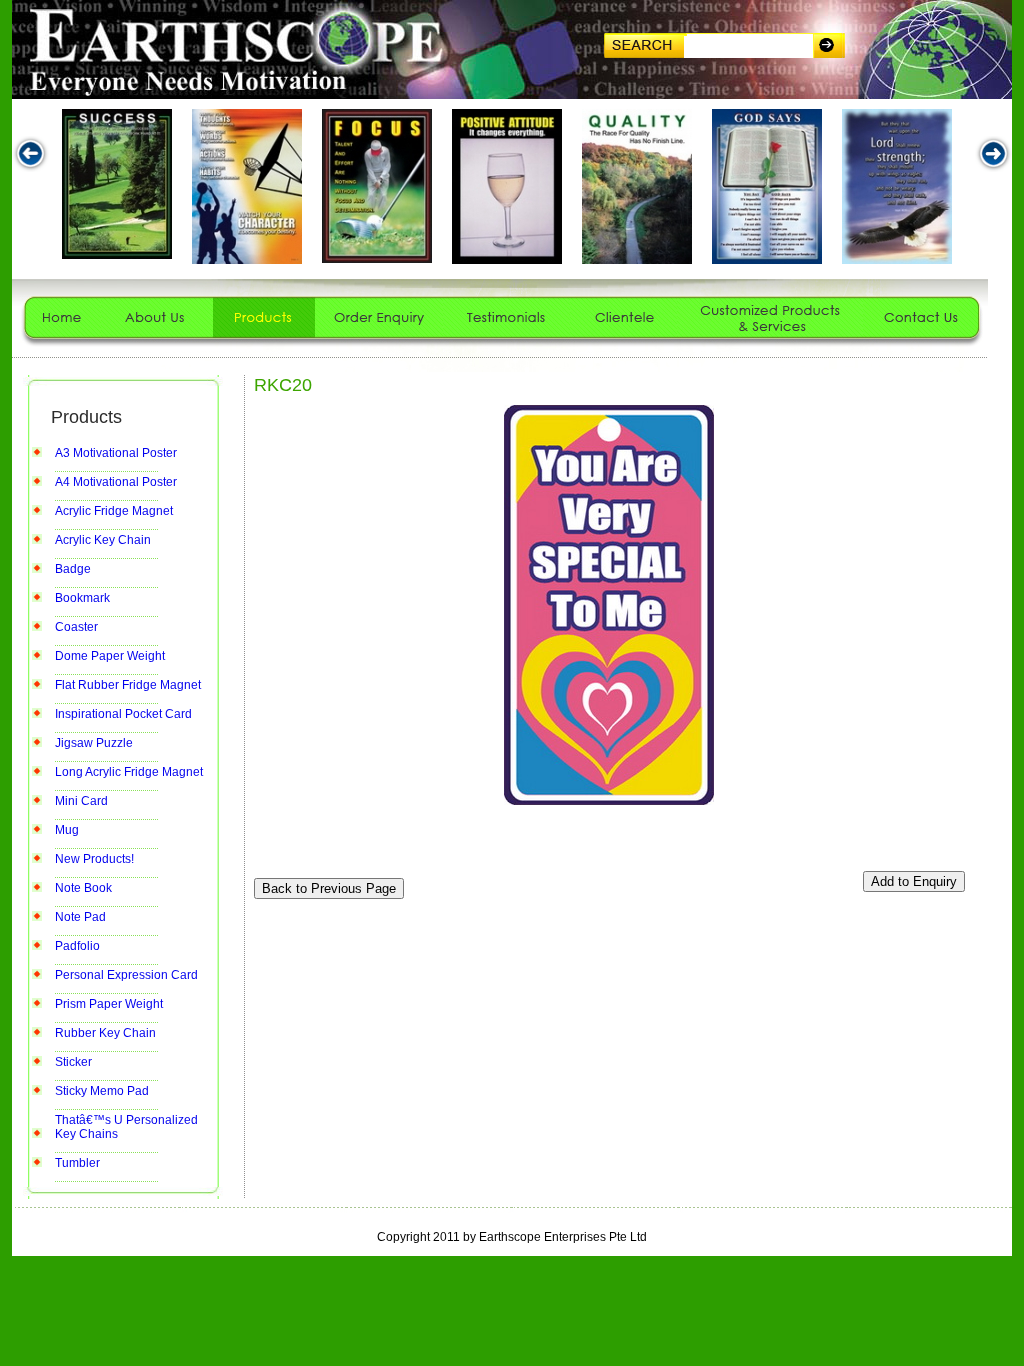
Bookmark (82, 598)
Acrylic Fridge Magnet (114, 511)
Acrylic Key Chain (103, 540)
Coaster (76, 627)
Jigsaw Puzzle (94, 743)
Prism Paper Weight (109, 1004)
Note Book (83, 888)
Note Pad (80, 917)
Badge (73, 569)
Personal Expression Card (126, 975)
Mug (67, 830)
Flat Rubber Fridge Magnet (128, 685)
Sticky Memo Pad (102, 1091)
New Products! (94, 859)
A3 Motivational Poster (116, 453)
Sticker (73, 1062)
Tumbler (77, 1163)
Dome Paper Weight (110, 656)
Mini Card (81, 801)
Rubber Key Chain (105, 1033)
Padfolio (77, 946)
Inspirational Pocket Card (123, 714)
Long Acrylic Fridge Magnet (129, 772)
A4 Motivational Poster (116, 482)
